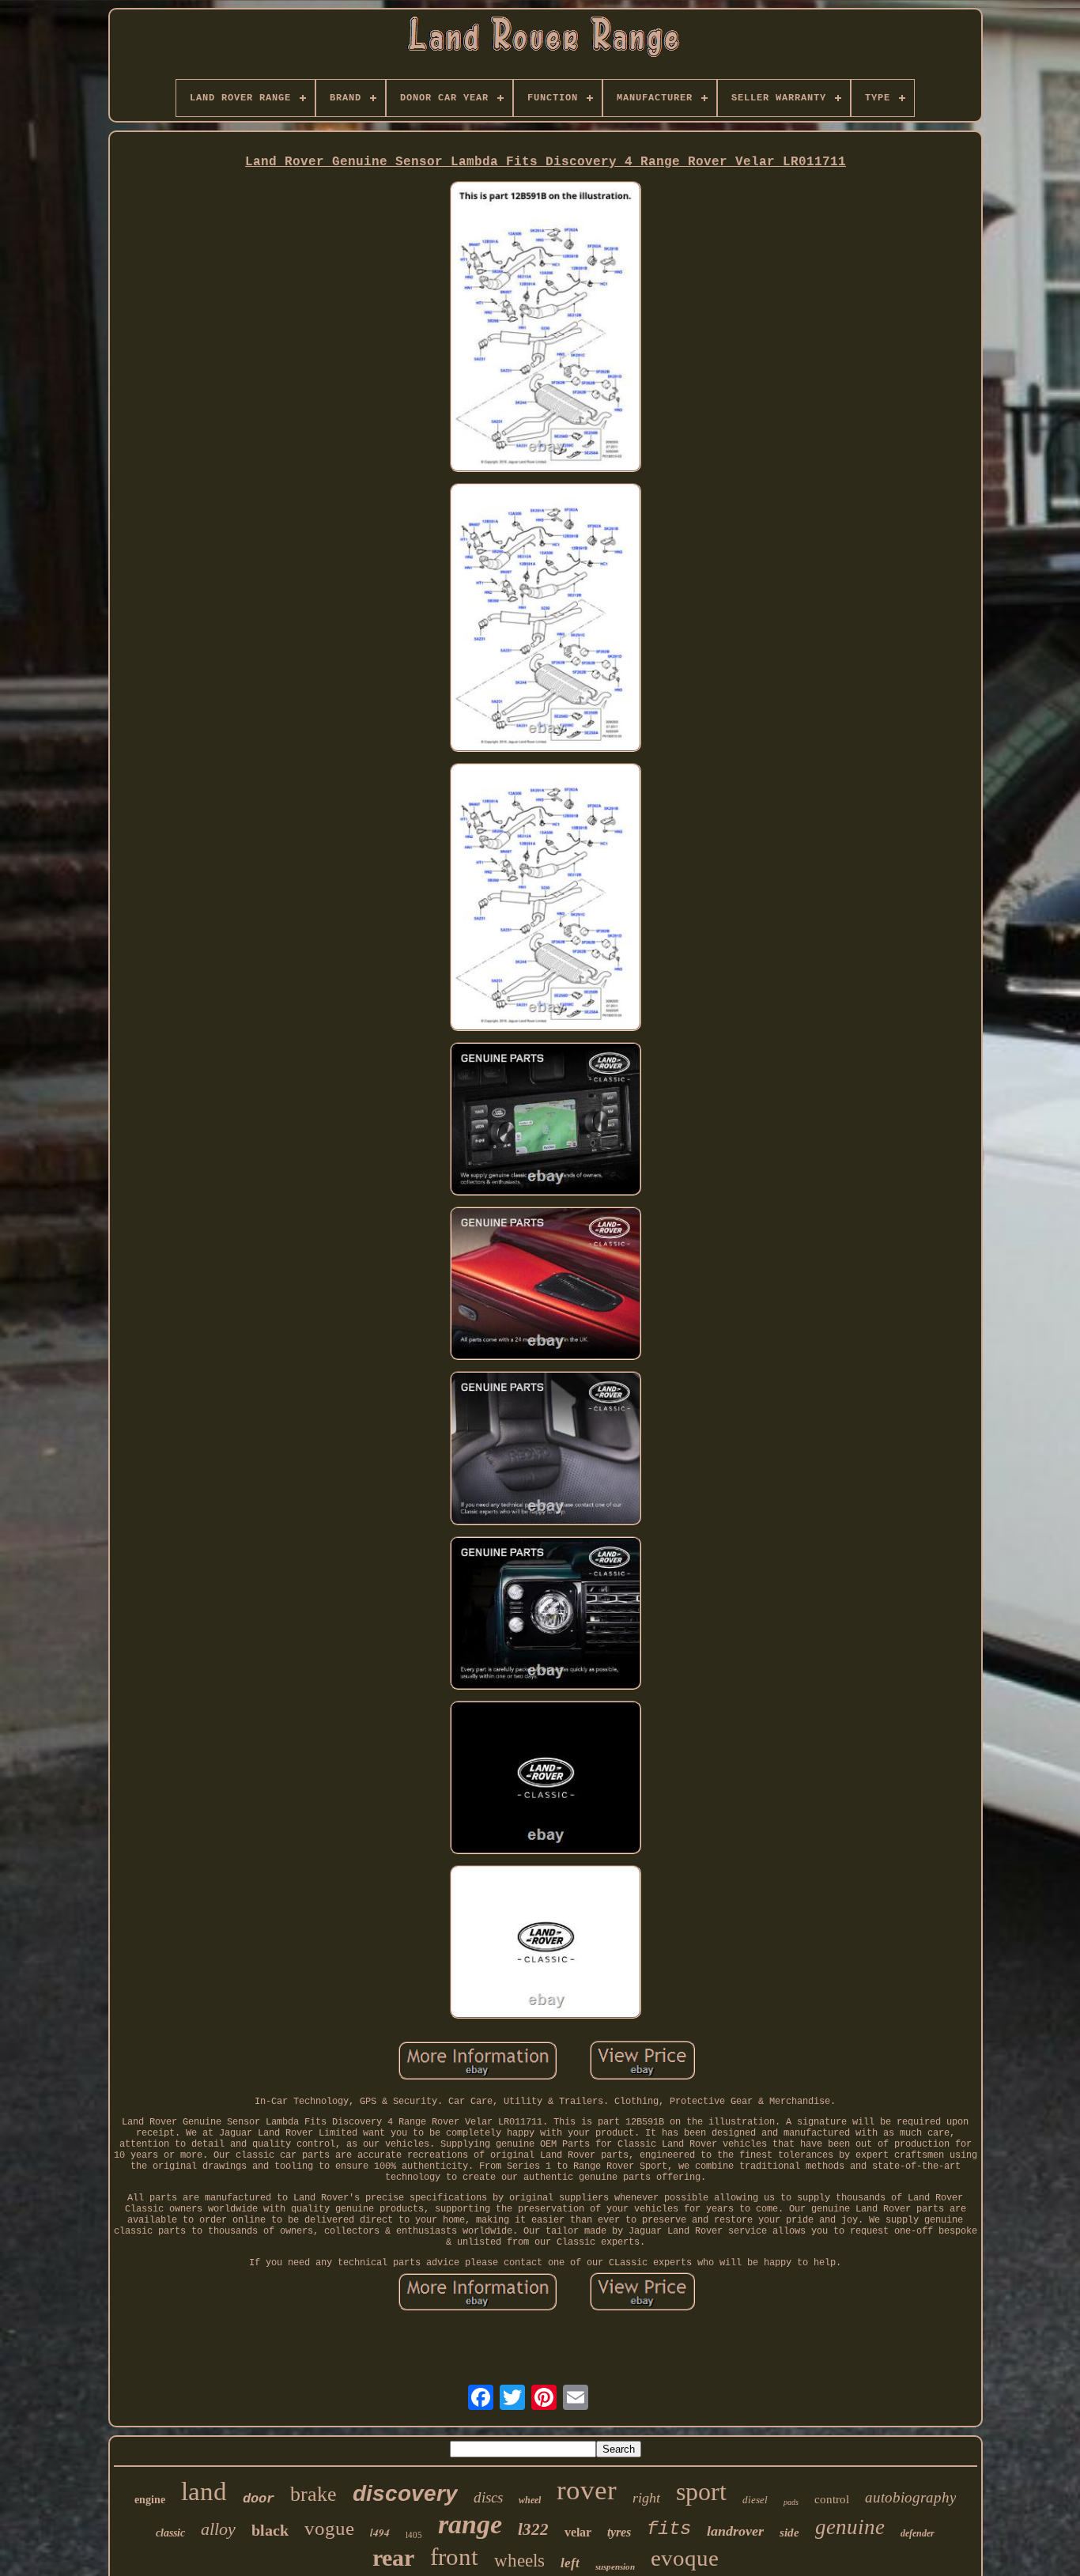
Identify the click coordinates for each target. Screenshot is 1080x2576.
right (646, 2498)
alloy (218, 2529)
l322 (533, 2529)
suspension (615, 2567)
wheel (530, 2500)
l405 (414, 2535)
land (204, 2491)
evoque (685, 2558)
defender (918, 2533)
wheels (519, 2561)
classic (170, 2533)
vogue (329, 2528)
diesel (755, 2500)
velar (578, 2532)
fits (669, 2529)
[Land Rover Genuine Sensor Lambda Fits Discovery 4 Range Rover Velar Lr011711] (546, 328)
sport (701, 2491)
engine (150, 2500)
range (470, 2524)
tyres (619, 2532)
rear (393, 2557)
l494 (380, 2533)
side (789, 2533)
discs (488, 2497)
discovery (405, 2493)
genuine (850, 2527)
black (270, 2530)
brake (313, 2494)
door (259, 2499)
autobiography (910, 2497)
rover (587, 2490)
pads (791, 2502)
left (570, 2563)
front (454, 2557)
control (832, 2499)
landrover (735, 2531)
